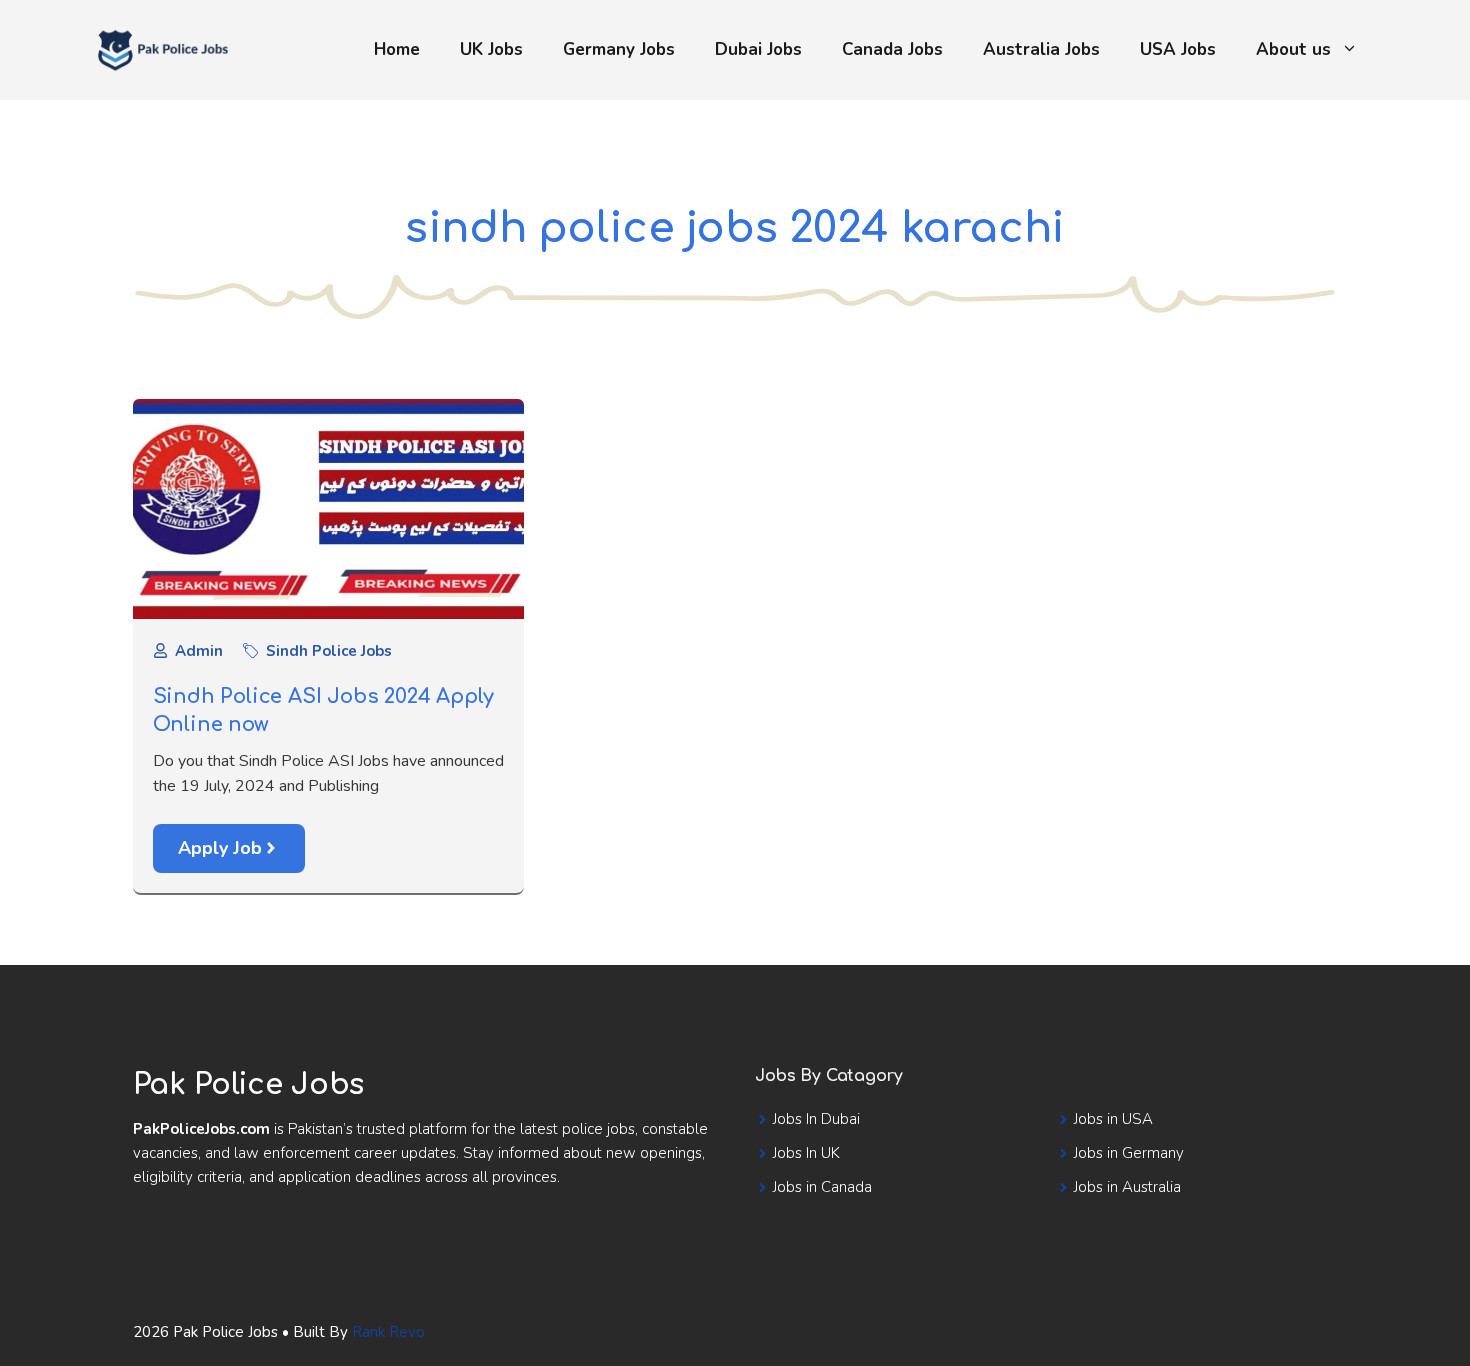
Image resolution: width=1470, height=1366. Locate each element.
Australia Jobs (1041, 49)
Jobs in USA (1113, 1119)
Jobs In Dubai (816, 1119)
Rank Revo (388, 1332)
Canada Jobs (892, 49)
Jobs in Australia (1127, 1187)
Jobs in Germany (1129, 1153)
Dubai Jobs (758, 49)
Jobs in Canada (822, 1187)
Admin (199, 651)
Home (397, 49)
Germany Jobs (619, 49)
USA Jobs (1178, 49)
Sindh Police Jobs (329, 651)
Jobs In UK (806, 1153)
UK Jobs (491, 49)
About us (1293, 49)
